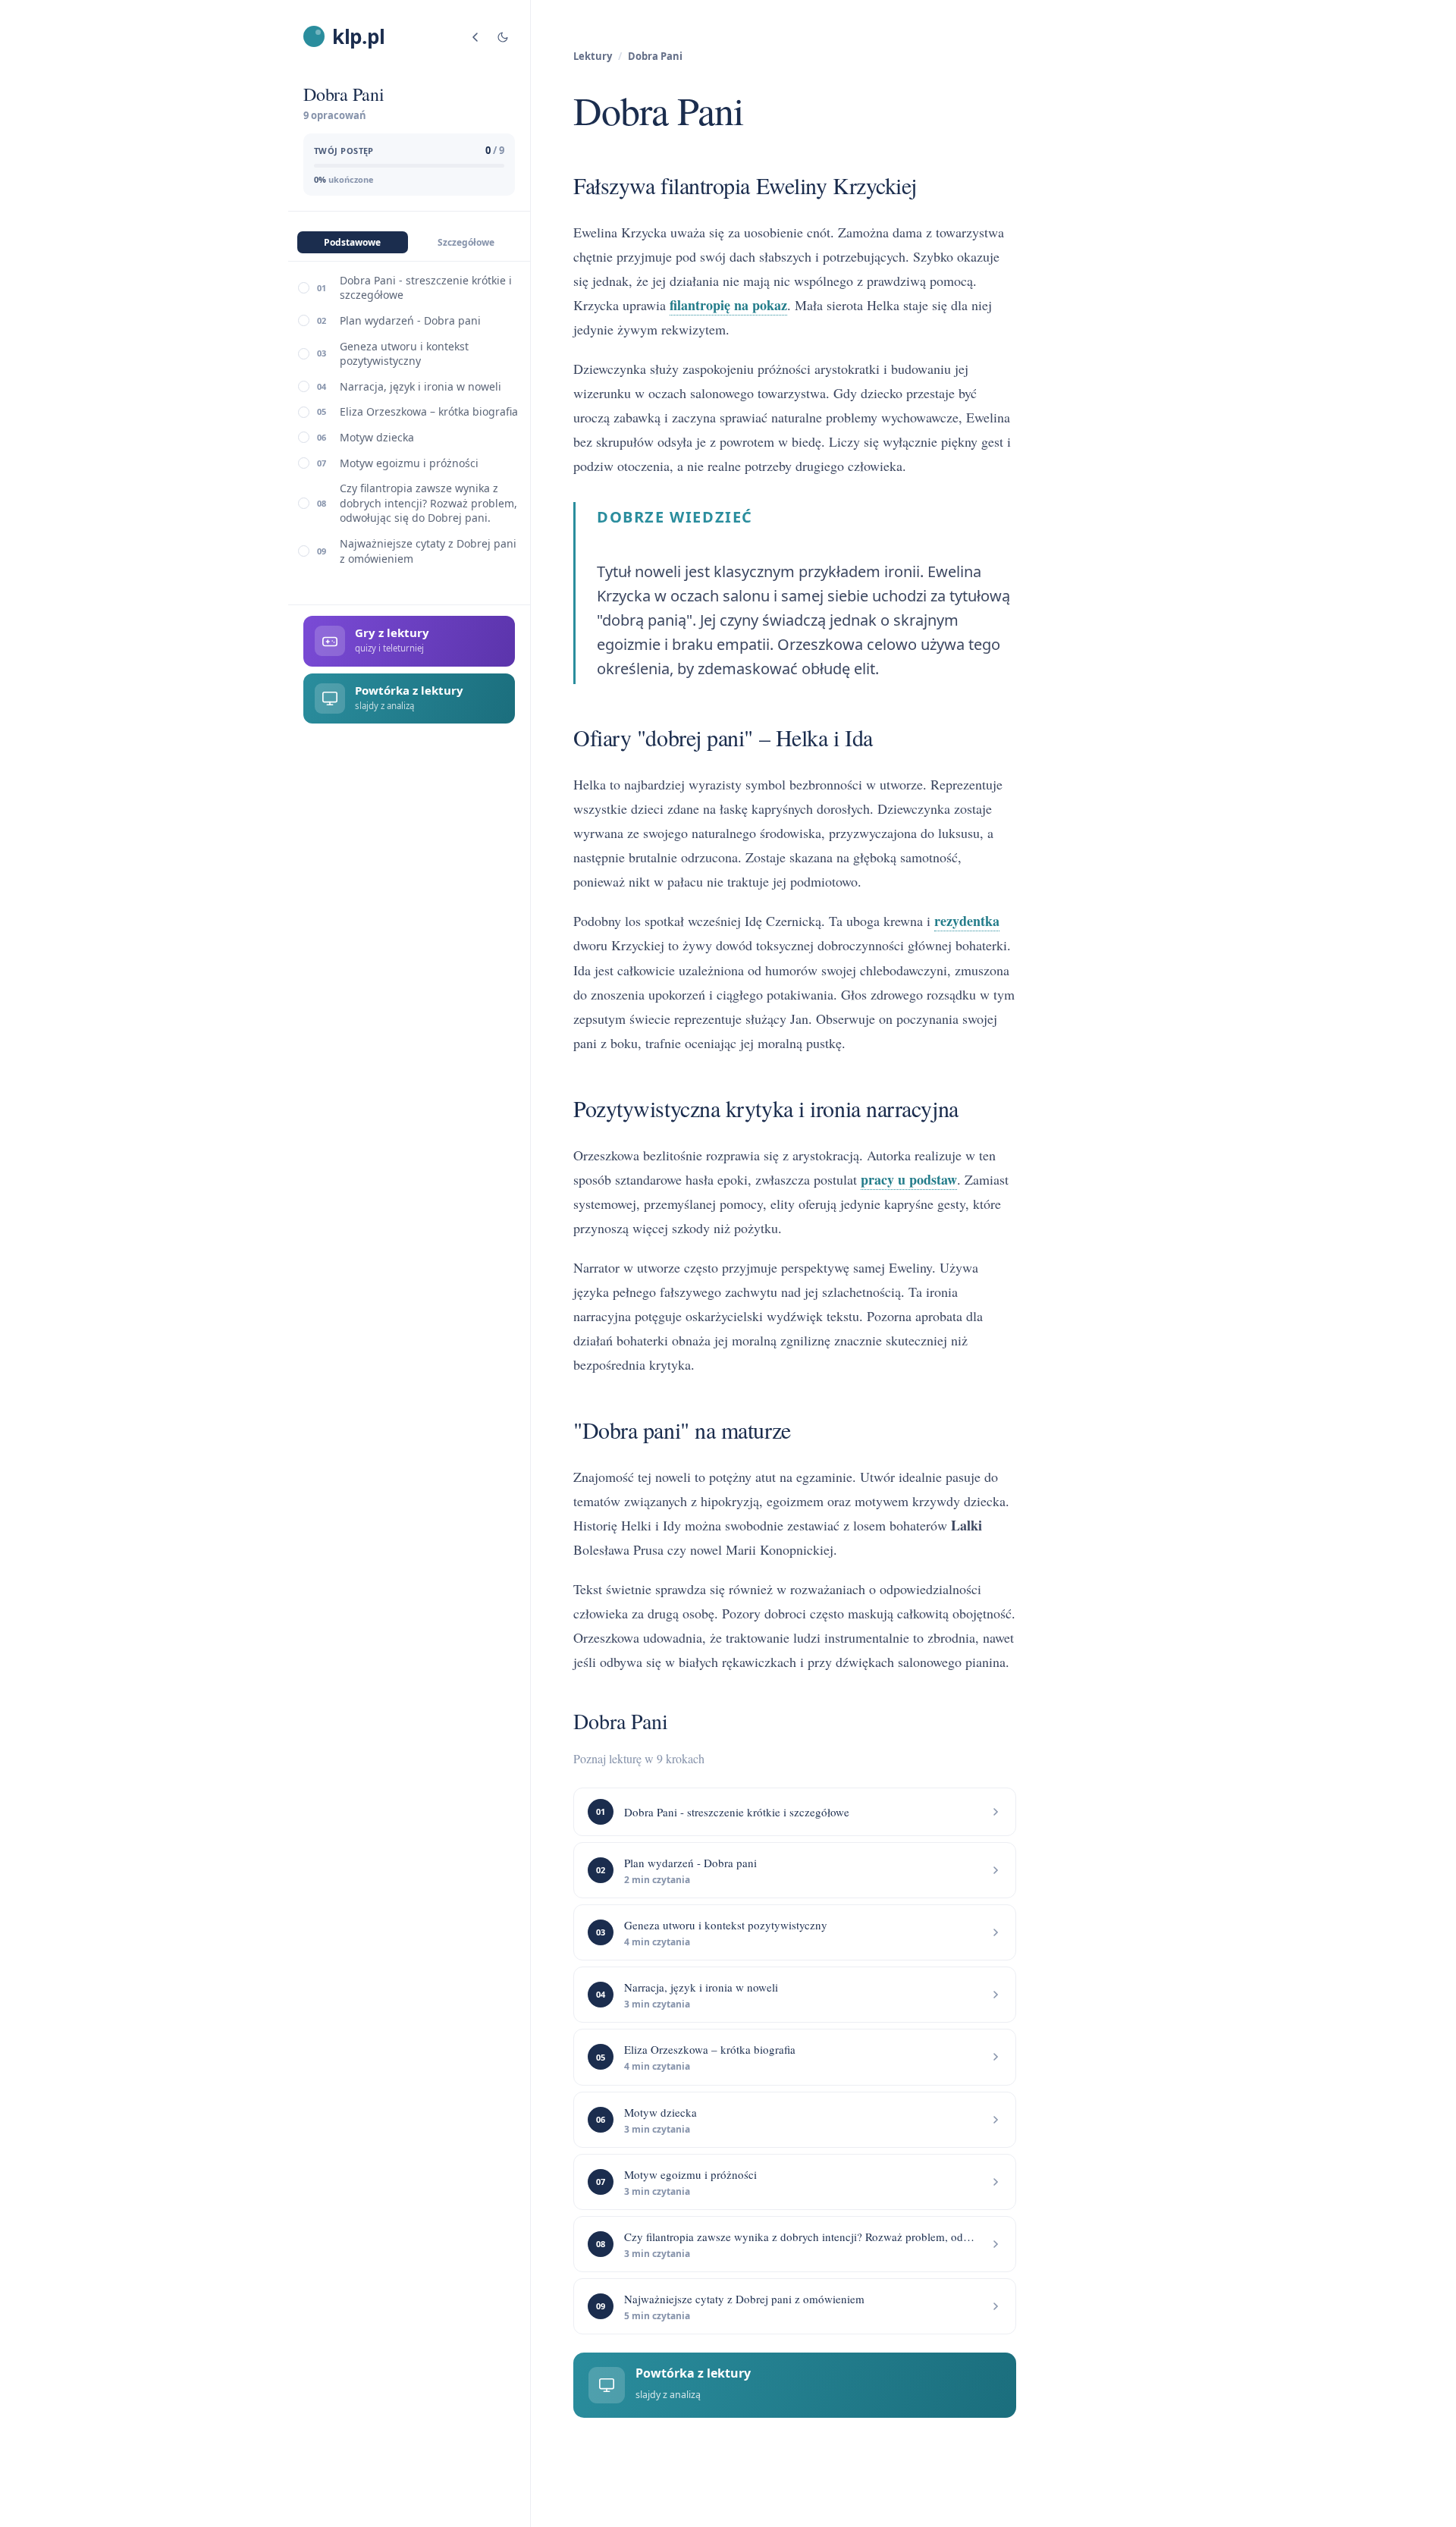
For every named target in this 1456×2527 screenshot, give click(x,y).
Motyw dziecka (377, 437)
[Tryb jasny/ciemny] (503, 37)
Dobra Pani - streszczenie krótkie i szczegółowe (426, 288)
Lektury (593, 56)
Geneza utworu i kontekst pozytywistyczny (404, 354)
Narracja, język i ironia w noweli (420, 386)
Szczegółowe (466, 242)
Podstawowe (352, 242)
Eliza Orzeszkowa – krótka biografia (429, 412)
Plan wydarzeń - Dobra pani (410, 320)
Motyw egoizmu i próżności (409, 463)
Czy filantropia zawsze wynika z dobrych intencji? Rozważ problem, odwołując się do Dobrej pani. (428, 504)
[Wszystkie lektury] (475, 37)
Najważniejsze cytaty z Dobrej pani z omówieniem (428, 551)
